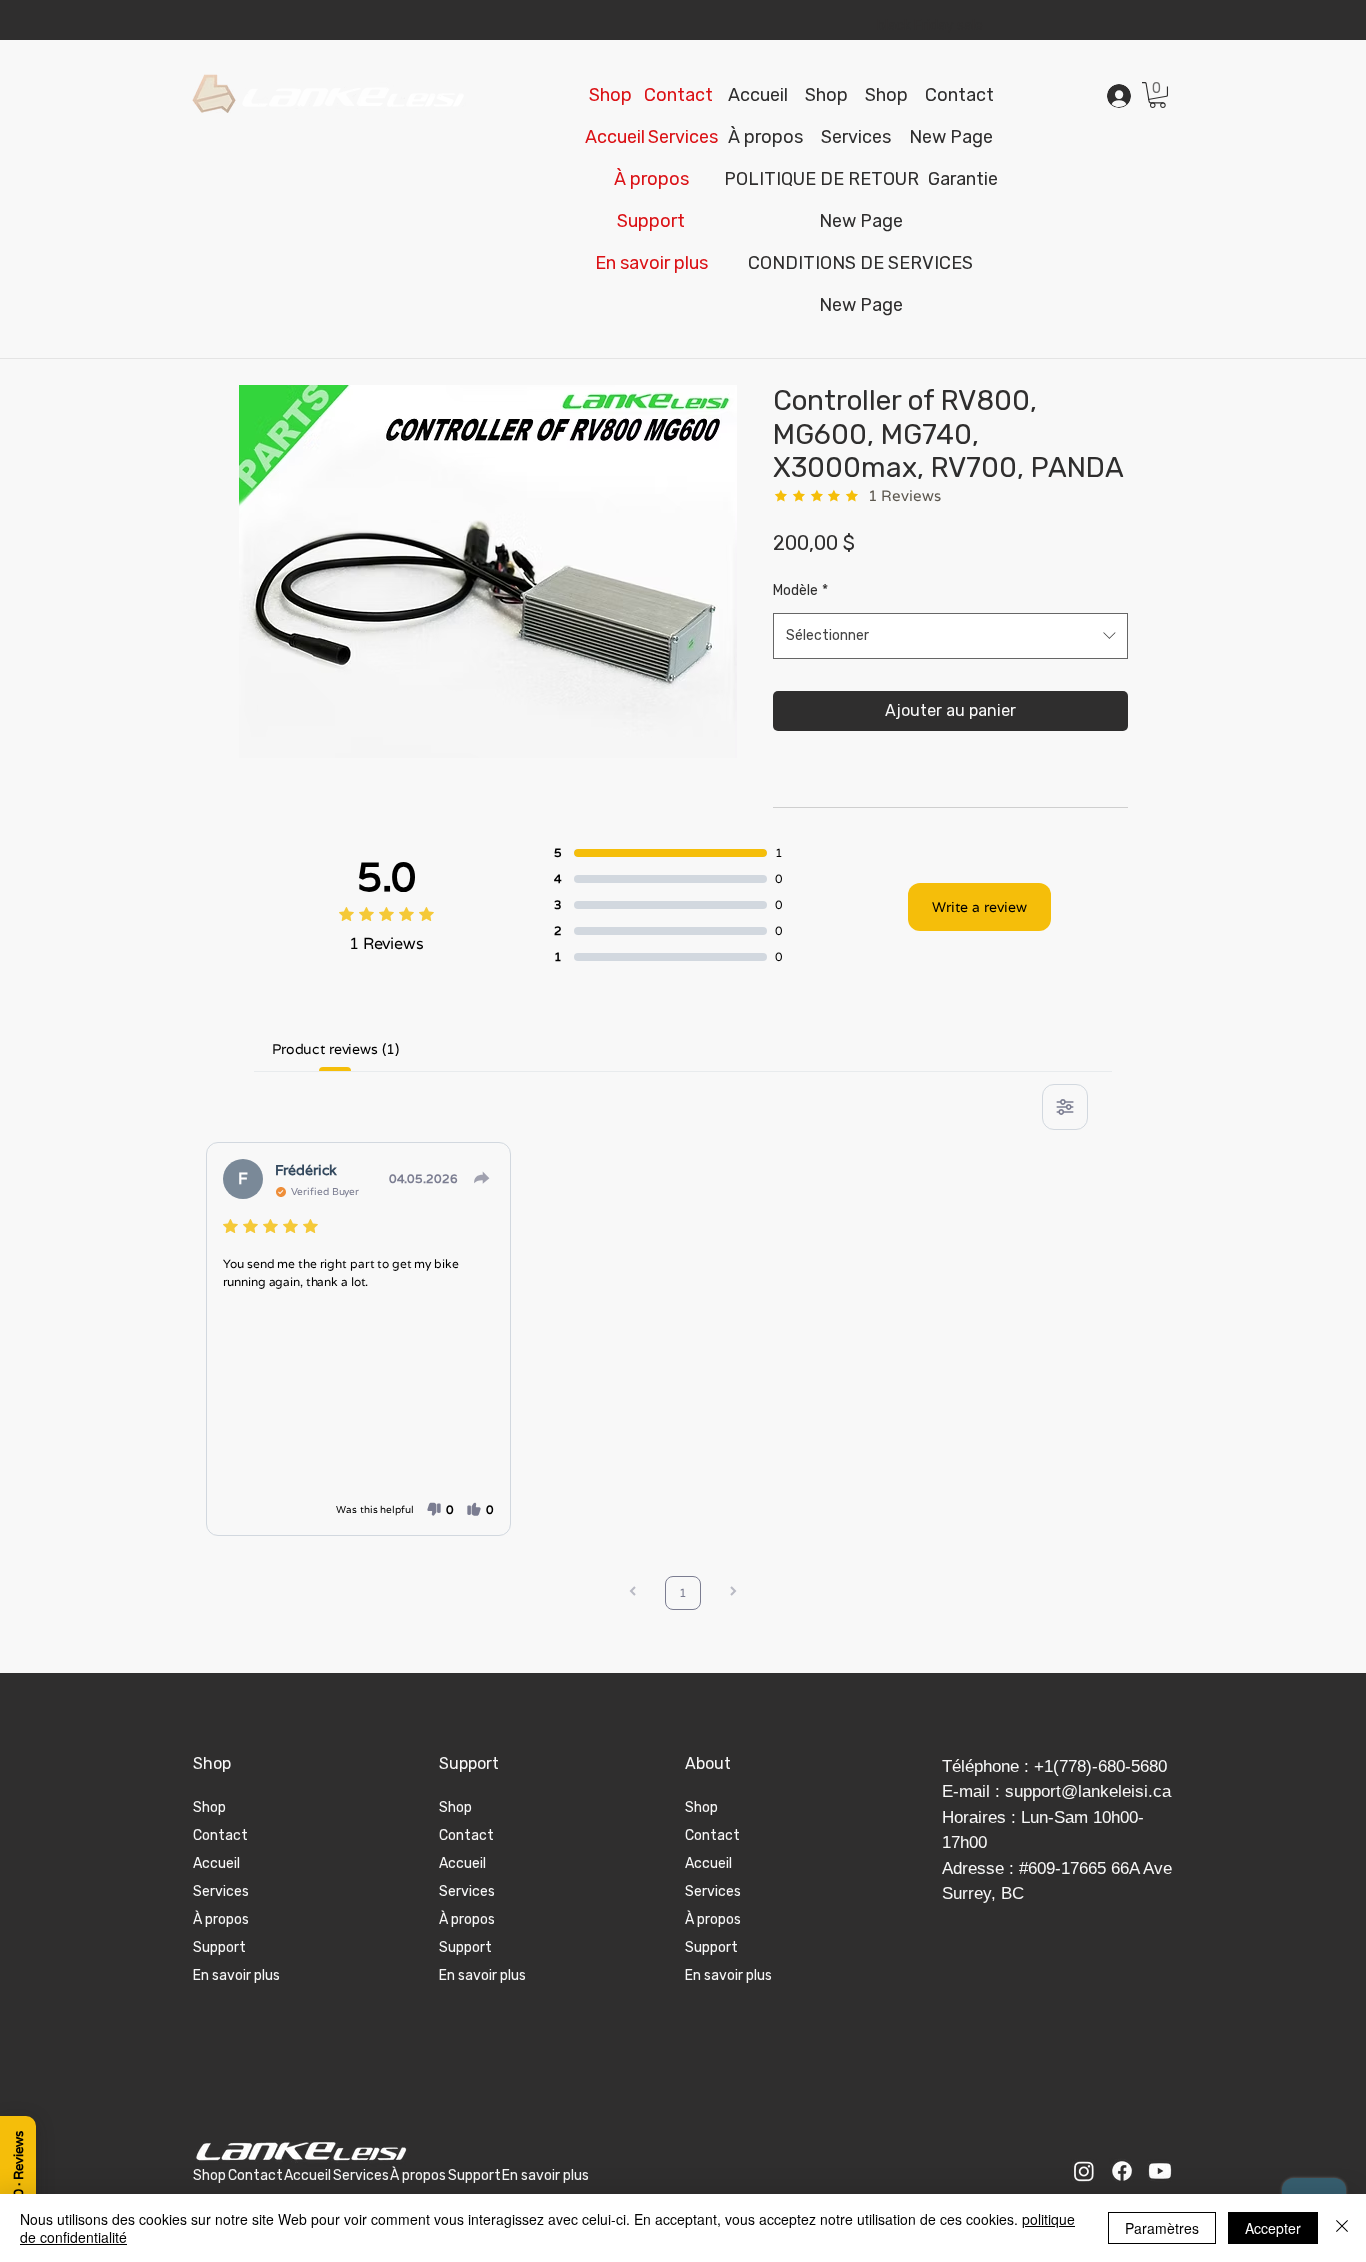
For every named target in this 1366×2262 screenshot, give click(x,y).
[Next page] (733, 1593)
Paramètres (1162, 2228)
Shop (209, 1807)
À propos (221, 1919)
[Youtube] (1160, 2171)
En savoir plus (236, 1975)
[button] (651, 221)
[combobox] (950, 636)
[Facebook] (1122, 2171)
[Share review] (482, 1178)
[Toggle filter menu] (1065, 1107)
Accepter (1273, 2228)
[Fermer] (1342, 2228)
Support (219, 1947)
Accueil (216, 1863)
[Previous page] (633, 1593)
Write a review (979, 907)
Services (221, 1891)
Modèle (800, 590)
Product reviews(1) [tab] (335, 1049)
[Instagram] (1084, 2171)
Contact (220, 1835)
